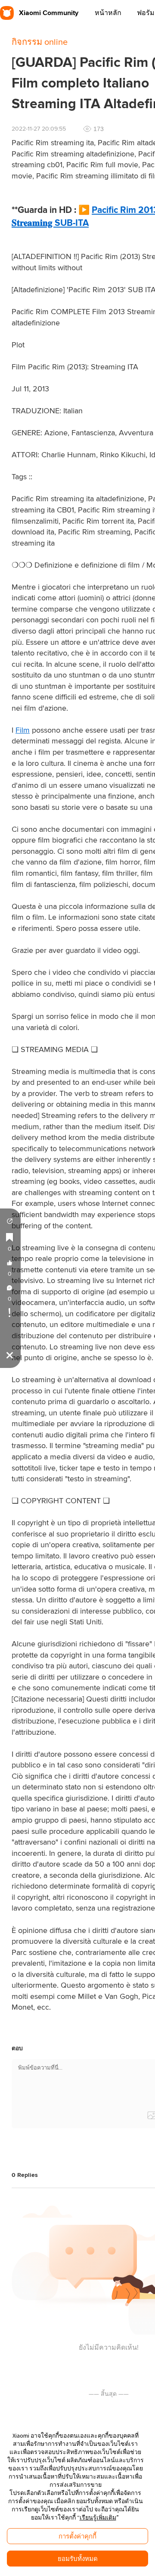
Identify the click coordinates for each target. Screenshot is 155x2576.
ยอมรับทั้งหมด (78, 2559)
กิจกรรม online (40, 42)
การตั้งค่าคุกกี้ (77, 2536)
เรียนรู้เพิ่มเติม (98, 2517)
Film (23, 731)
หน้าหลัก (108, 13)
